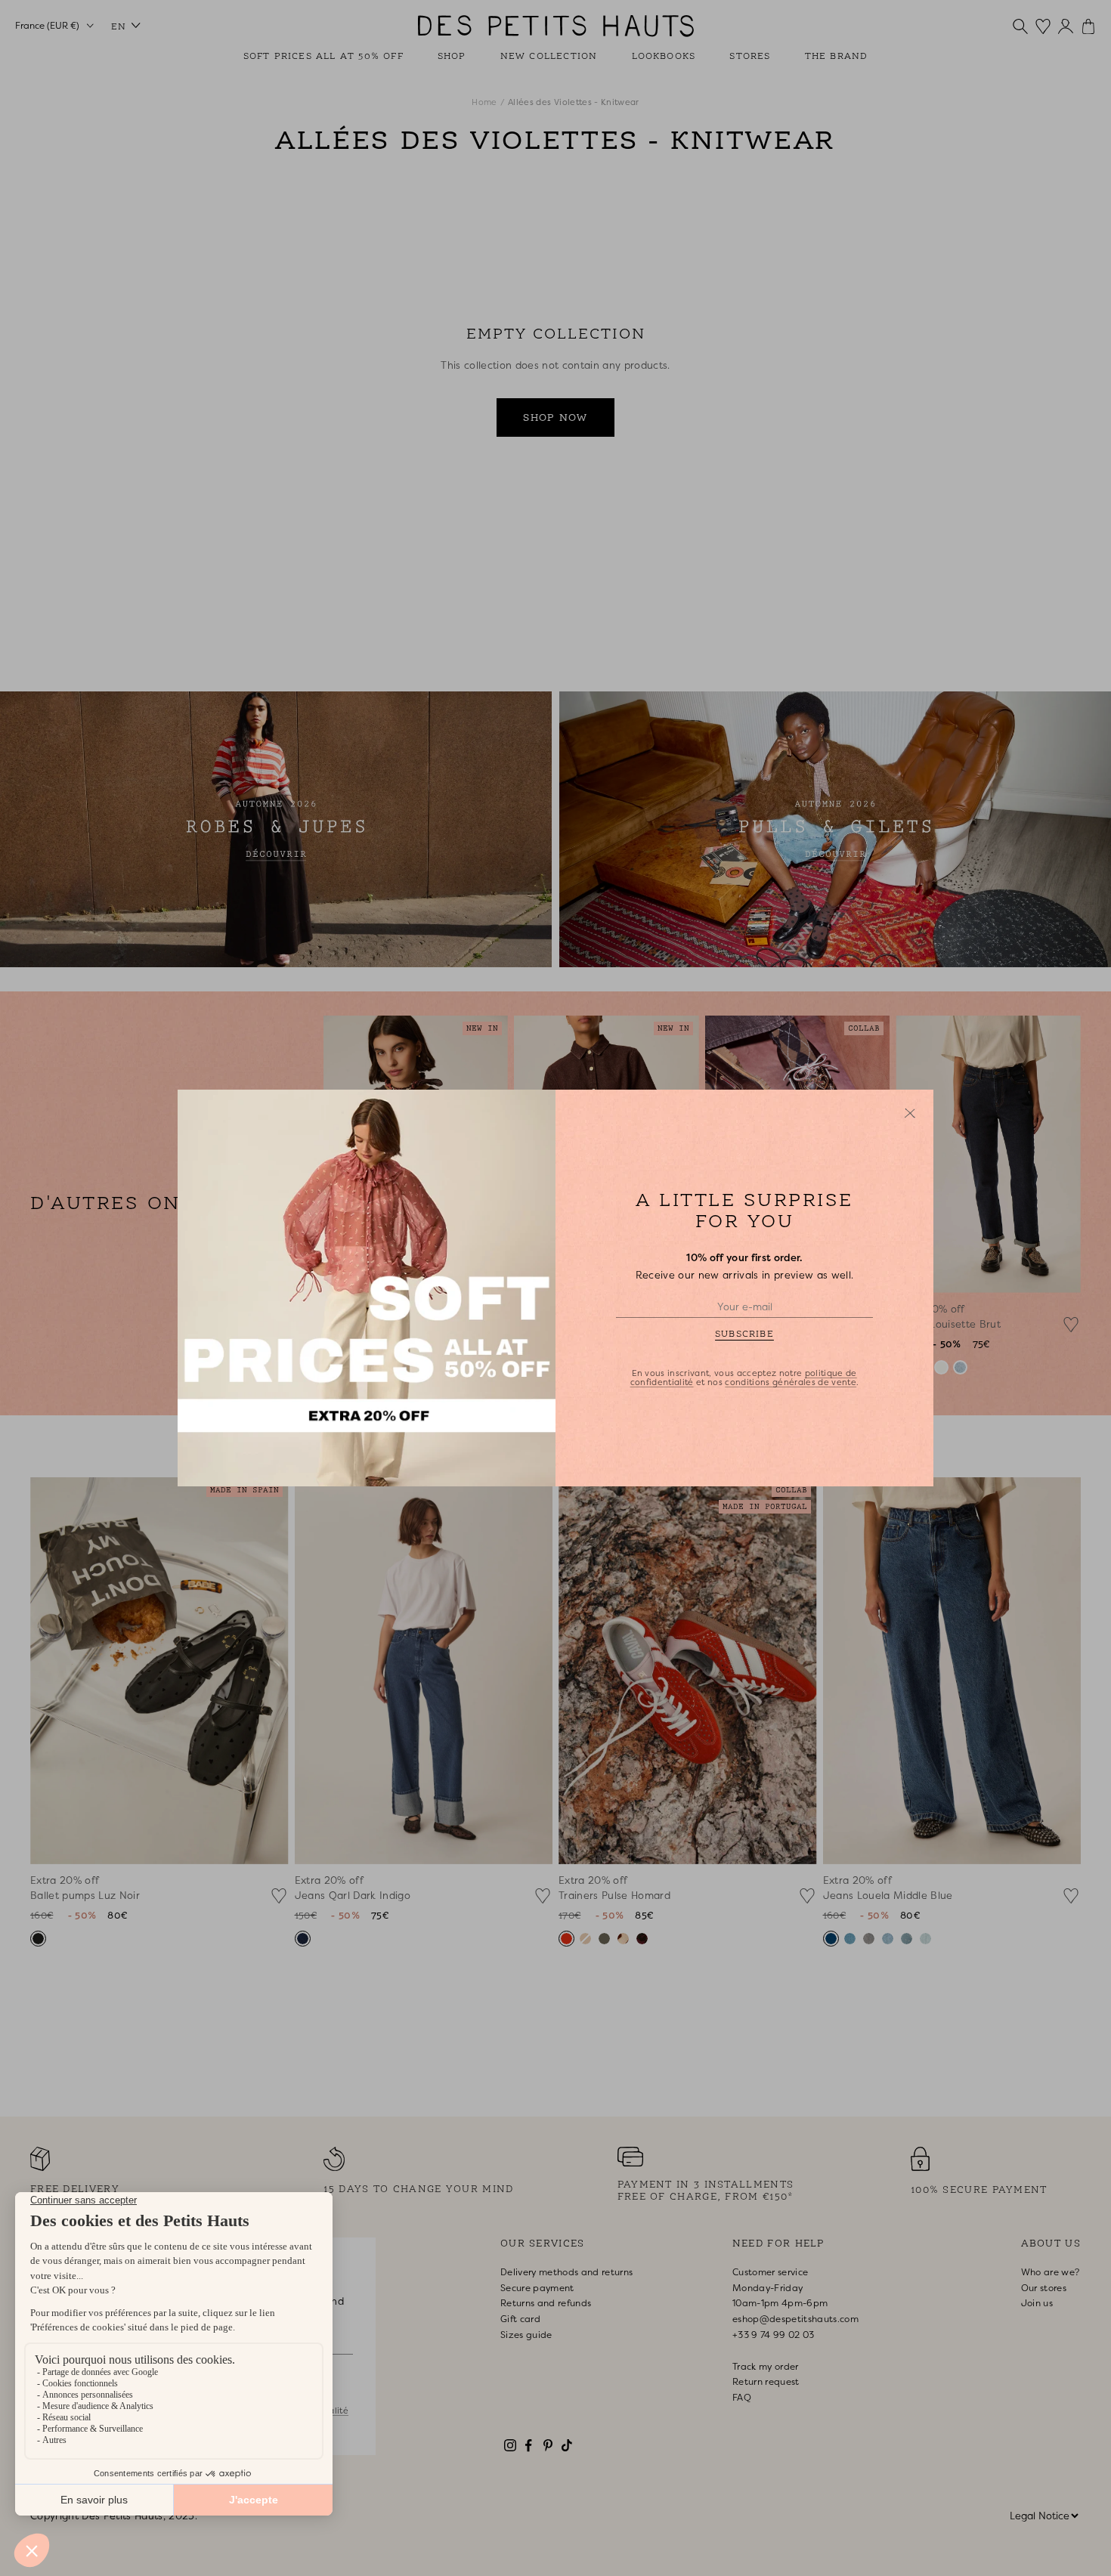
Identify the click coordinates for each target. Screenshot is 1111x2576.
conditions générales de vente (791, 1382)
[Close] (910, 1113)
